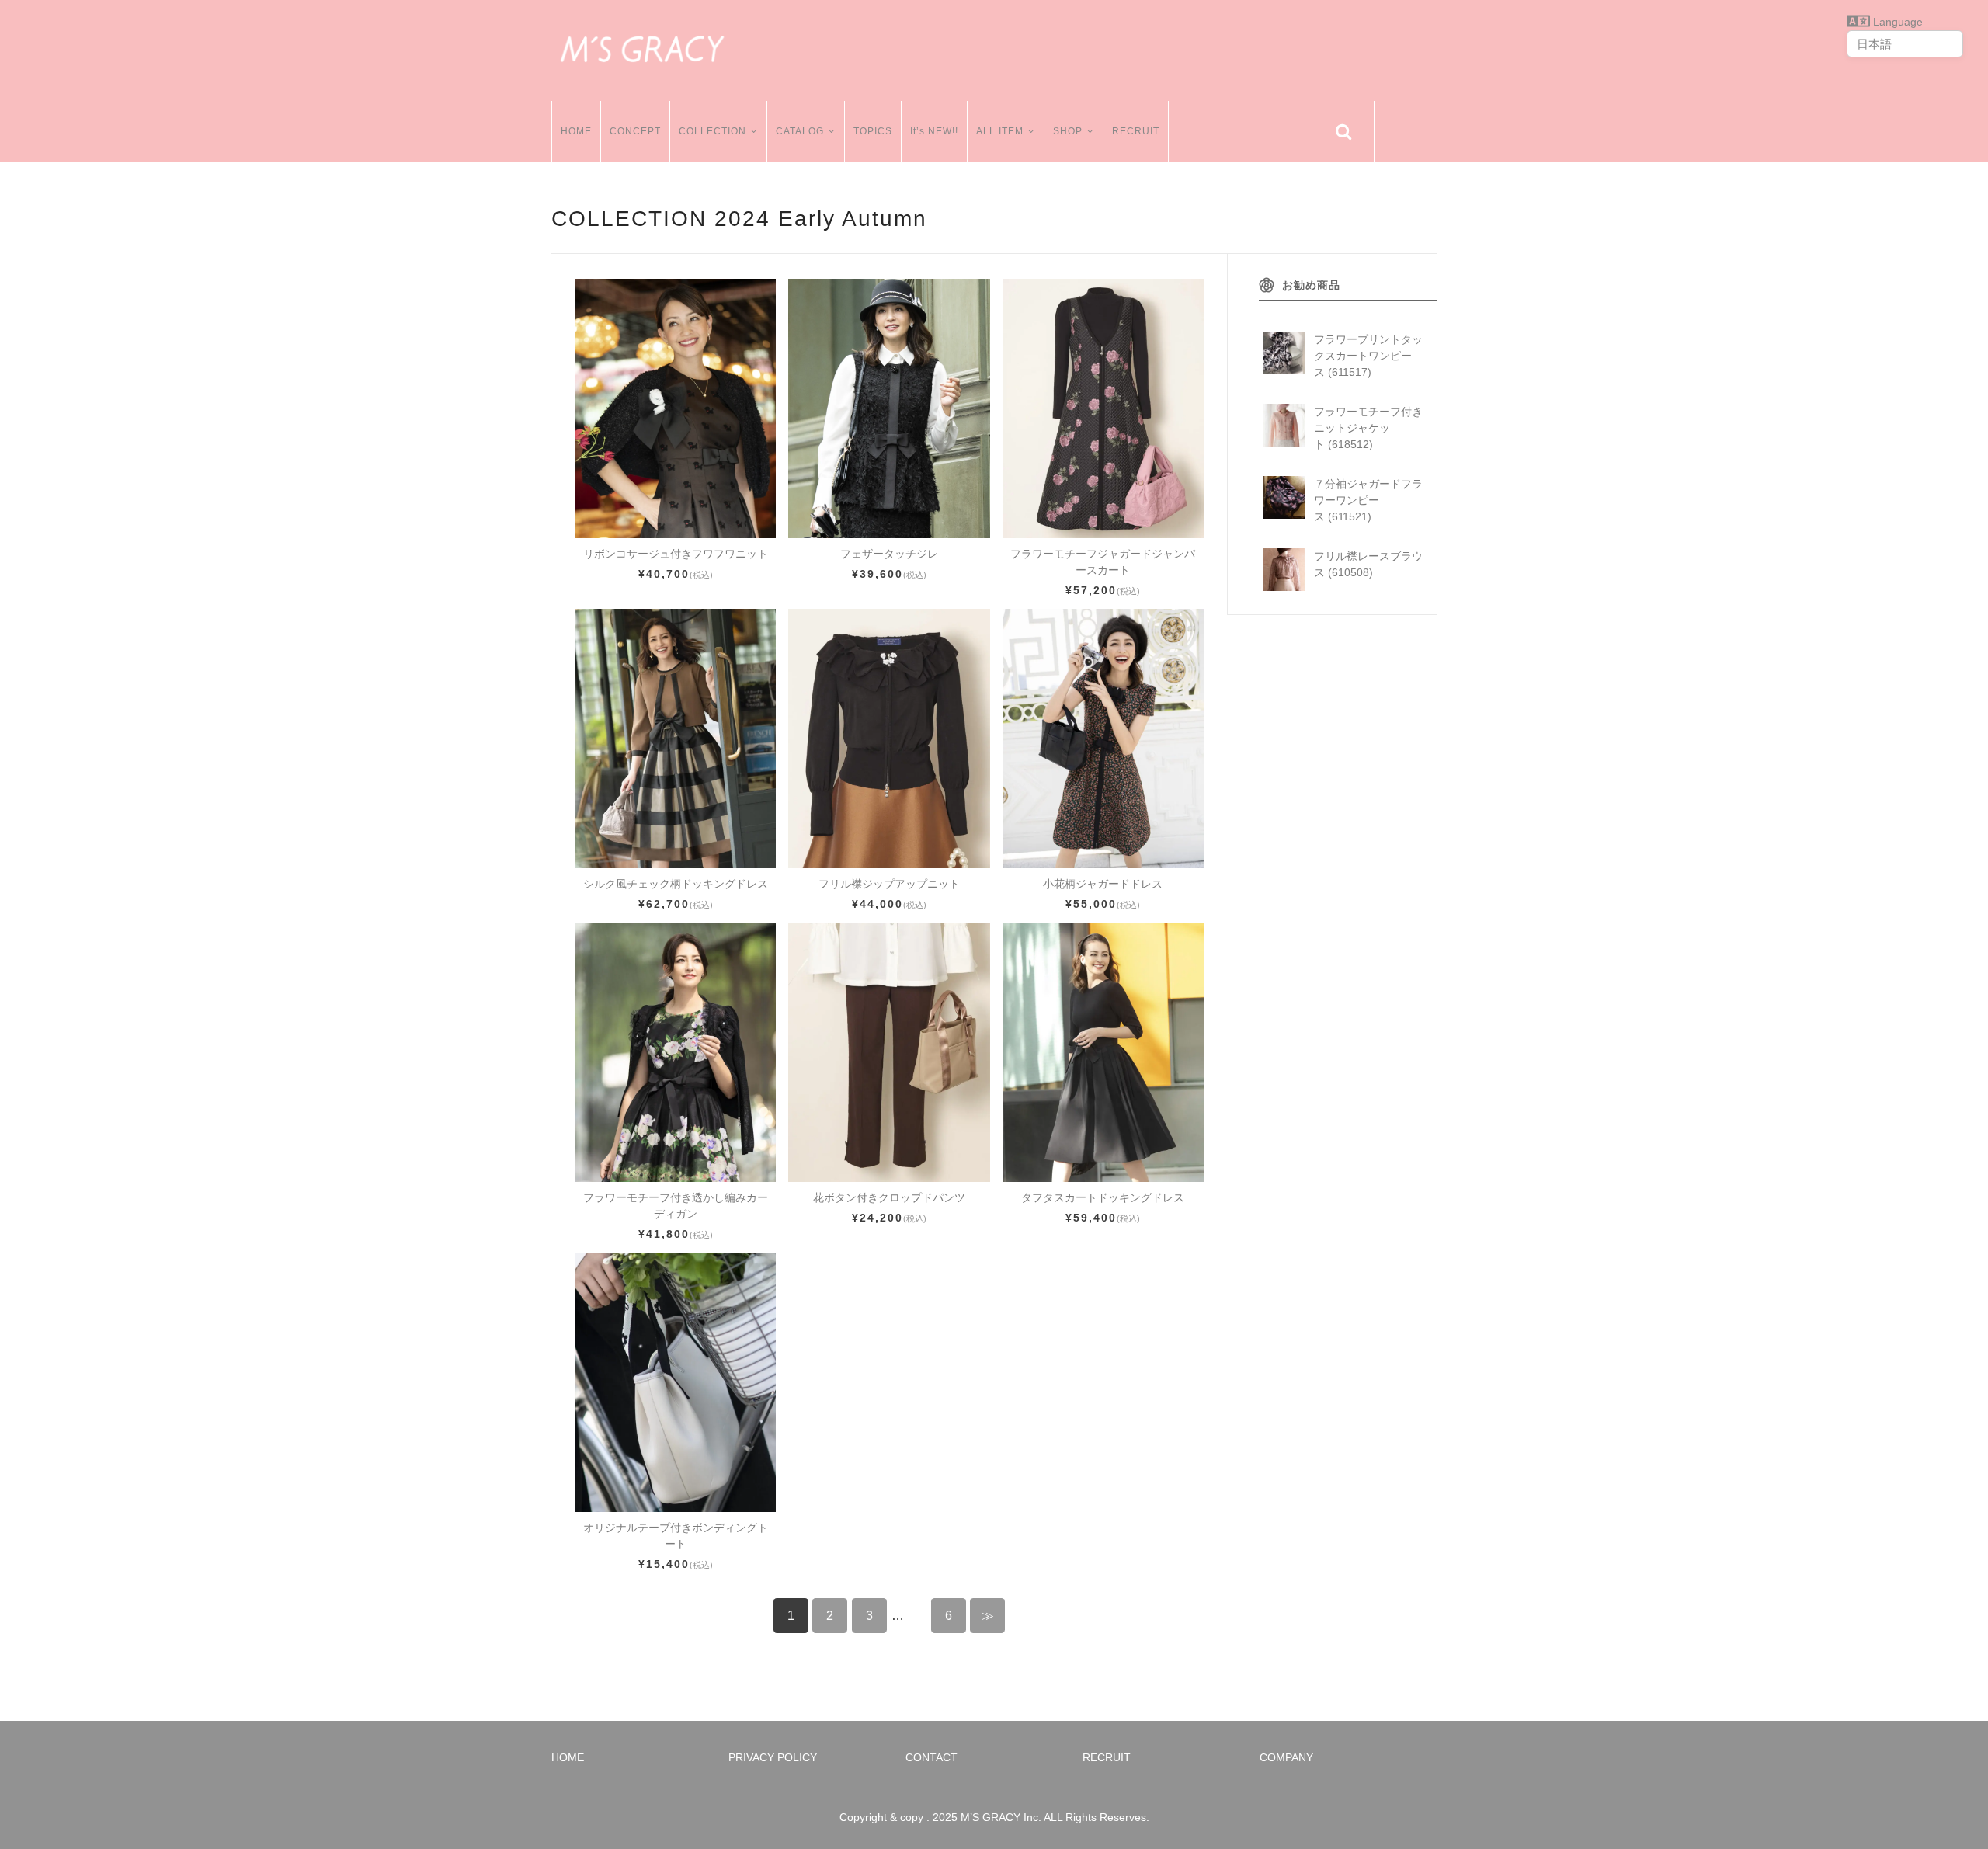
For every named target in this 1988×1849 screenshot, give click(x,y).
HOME (576, 131)
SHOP (1068, 131)
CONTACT (931, 1757)
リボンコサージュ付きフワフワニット (676, 554)
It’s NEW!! (934, 131)
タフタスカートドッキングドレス (1103, 1197)
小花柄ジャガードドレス (1103, 884)
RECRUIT (1136, 131)
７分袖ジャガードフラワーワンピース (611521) (1368, 500)
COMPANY (1286, 1757)
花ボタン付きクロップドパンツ (889, 1197)
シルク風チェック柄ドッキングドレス (676, 884)
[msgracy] (642, 47)
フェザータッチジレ (889, 554)
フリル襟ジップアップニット (889, 884)
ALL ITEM (1000, 131)
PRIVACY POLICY (773, 1757)
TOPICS (873, 131)
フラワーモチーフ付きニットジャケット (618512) (1368, 428)
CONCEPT (635, 131)
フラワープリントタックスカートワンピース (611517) (1368, 356)
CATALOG (800, 131)
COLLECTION (712, 131)
